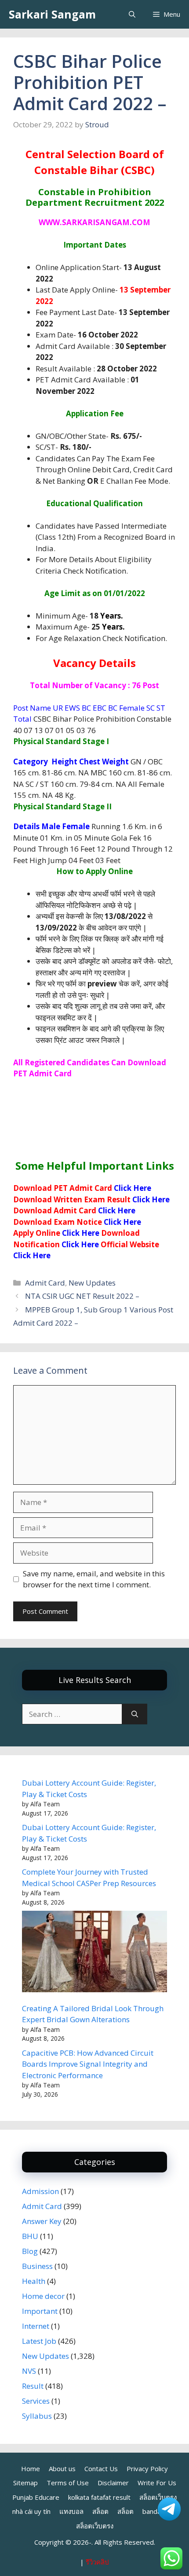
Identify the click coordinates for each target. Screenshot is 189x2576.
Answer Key (42, 2221)
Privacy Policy (147, 2469)
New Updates (92, 1283)
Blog (30, 2251)
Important (40, 2311)
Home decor (43, 2296)
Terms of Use (68, 2483)
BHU (30, 2236)
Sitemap (25, 2483)
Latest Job (39, 2341)
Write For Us (157, 2483)
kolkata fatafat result (99, 2497)
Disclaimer (113, 2483)
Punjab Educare (36, 2497)
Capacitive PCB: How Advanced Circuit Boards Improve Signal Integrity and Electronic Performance (88, 2064)
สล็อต (100, 2511)
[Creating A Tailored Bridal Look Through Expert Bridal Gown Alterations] (94, 1953)
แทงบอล (71, 2511)
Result (33, 2386)
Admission (40, 2191)
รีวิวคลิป (97, 2562)
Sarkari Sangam (52, 14)
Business (37, 2266)
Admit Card (45, 1283)
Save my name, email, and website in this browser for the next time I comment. (94, 1579)
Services (36, 2401)
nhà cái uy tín (31, 2511)
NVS (29, 2371)
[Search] (135, 1714)
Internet (36, 2326)
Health (34, 2281)
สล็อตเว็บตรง (95, 2526)
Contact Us (101, 2469)
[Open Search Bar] (132, 14)
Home (31, 2469)
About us (62, 2469)
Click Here (133, 1188)
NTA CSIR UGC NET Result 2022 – (82, 1296)
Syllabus (37, 2416)
